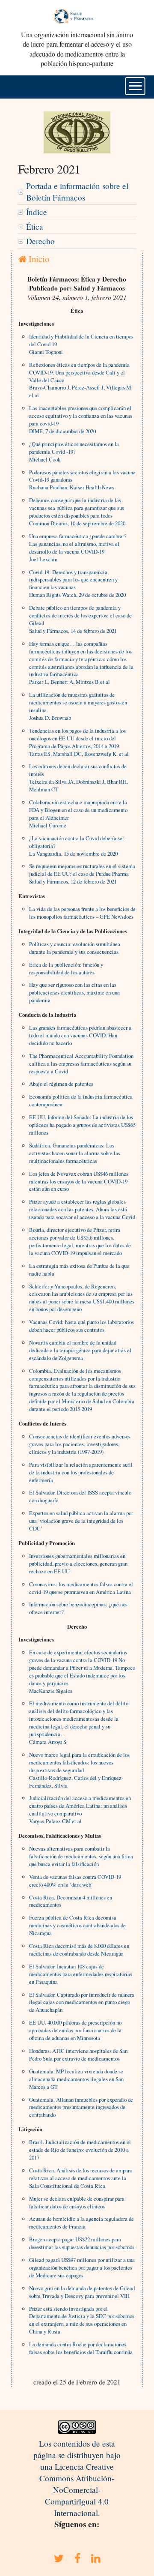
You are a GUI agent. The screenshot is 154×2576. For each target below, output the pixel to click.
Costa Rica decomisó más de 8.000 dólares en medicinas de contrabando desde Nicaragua (79, 1950)
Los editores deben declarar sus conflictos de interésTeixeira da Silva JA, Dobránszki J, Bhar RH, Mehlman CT (78, 778)
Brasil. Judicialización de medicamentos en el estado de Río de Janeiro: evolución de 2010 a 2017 (80, 2150)
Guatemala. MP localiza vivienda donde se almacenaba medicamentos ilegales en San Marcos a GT (76, 2079)
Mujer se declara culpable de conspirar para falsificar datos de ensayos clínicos (77, 2202)
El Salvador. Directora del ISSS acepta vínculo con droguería (80, 1496)
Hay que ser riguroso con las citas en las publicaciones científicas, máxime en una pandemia (74, 992)
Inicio (38, 259)
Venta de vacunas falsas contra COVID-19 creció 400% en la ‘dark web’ (75, 1881)
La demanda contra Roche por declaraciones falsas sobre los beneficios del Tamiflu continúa (81, 2348)
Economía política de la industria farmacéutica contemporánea (81, 1100)
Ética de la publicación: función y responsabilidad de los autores (66, 968)
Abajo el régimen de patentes (61, 1084)
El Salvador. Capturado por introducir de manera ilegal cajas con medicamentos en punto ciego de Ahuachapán (82, 2002)
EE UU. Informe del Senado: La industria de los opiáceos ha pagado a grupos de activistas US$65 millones (82, 1125)
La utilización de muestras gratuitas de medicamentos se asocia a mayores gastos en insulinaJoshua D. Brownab (78, 706)
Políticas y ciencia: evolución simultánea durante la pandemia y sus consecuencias (75, 948)
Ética (35, 226)
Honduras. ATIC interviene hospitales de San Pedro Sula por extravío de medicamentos (78, 2055)
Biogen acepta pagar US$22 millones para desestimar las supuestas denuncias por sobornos (82, 2243)
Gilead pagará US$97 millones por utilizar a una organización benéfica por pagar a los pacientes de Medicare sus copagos (82, 2267)
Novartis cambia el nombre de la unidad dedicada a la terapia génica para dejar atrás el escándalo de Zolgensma (80, 1350)
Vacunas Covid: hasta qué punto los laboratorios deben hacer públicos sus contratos (81, 1326)
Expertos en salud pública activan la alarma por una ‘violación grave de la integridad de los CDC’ (81, 1521)
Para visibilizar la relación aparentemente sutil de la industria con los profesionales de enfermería (81, 1472)
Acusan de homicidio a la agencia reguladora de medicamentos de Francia (81, 2223)
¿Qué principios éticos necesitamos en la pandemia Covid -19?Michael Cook (74, 452)
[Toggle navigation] (135, 86)
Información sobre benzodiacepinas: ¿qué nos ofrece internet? (78, 1608)
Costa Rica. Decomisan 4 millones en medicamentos (71, 1901)
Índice (37, 212)
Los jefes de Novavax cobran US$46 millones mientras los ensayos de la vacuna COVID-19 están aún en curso (79, 1181)
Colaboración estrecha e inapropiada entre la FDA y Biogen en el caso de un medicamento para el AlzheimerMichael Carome (78, 814)
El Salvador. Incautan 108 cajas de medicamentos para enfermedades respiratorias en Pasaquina (81, 1974)
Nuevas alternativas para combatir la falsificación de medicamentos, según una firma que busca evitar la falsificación (81, 1856)
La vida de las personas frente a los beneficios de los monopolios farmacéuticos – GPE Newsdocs (82, 913)
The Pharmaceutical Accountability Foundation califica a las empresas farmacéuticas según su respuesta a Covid (81, 1063)
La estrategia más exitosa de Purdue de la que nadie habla (79, 1270)
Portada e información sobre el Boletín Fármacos (77, 192)
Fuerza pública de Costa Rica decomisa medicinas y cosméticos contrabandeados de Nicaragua (77, 1925)
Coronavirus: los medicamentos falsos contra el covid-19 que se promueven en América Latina (81, 1588)
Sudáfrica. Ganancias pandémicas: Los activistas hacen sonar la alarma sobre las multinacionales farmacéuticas (75, 1153)
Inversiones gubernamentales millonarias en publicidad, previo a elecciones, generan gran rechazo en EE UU (78, 1564)
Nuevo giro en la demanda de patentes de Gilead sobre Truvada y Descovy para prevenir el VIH (82, 2292)
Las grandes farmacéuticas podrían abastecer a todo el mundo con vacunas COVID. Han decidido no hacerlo (80, 1035)
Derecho (40, 241)
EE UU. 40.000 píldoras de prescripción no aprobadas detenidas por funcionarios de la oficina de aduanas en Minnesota (75, 2030)
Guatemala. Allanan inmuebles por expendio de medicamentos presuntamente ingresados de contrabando (81, 2107)
